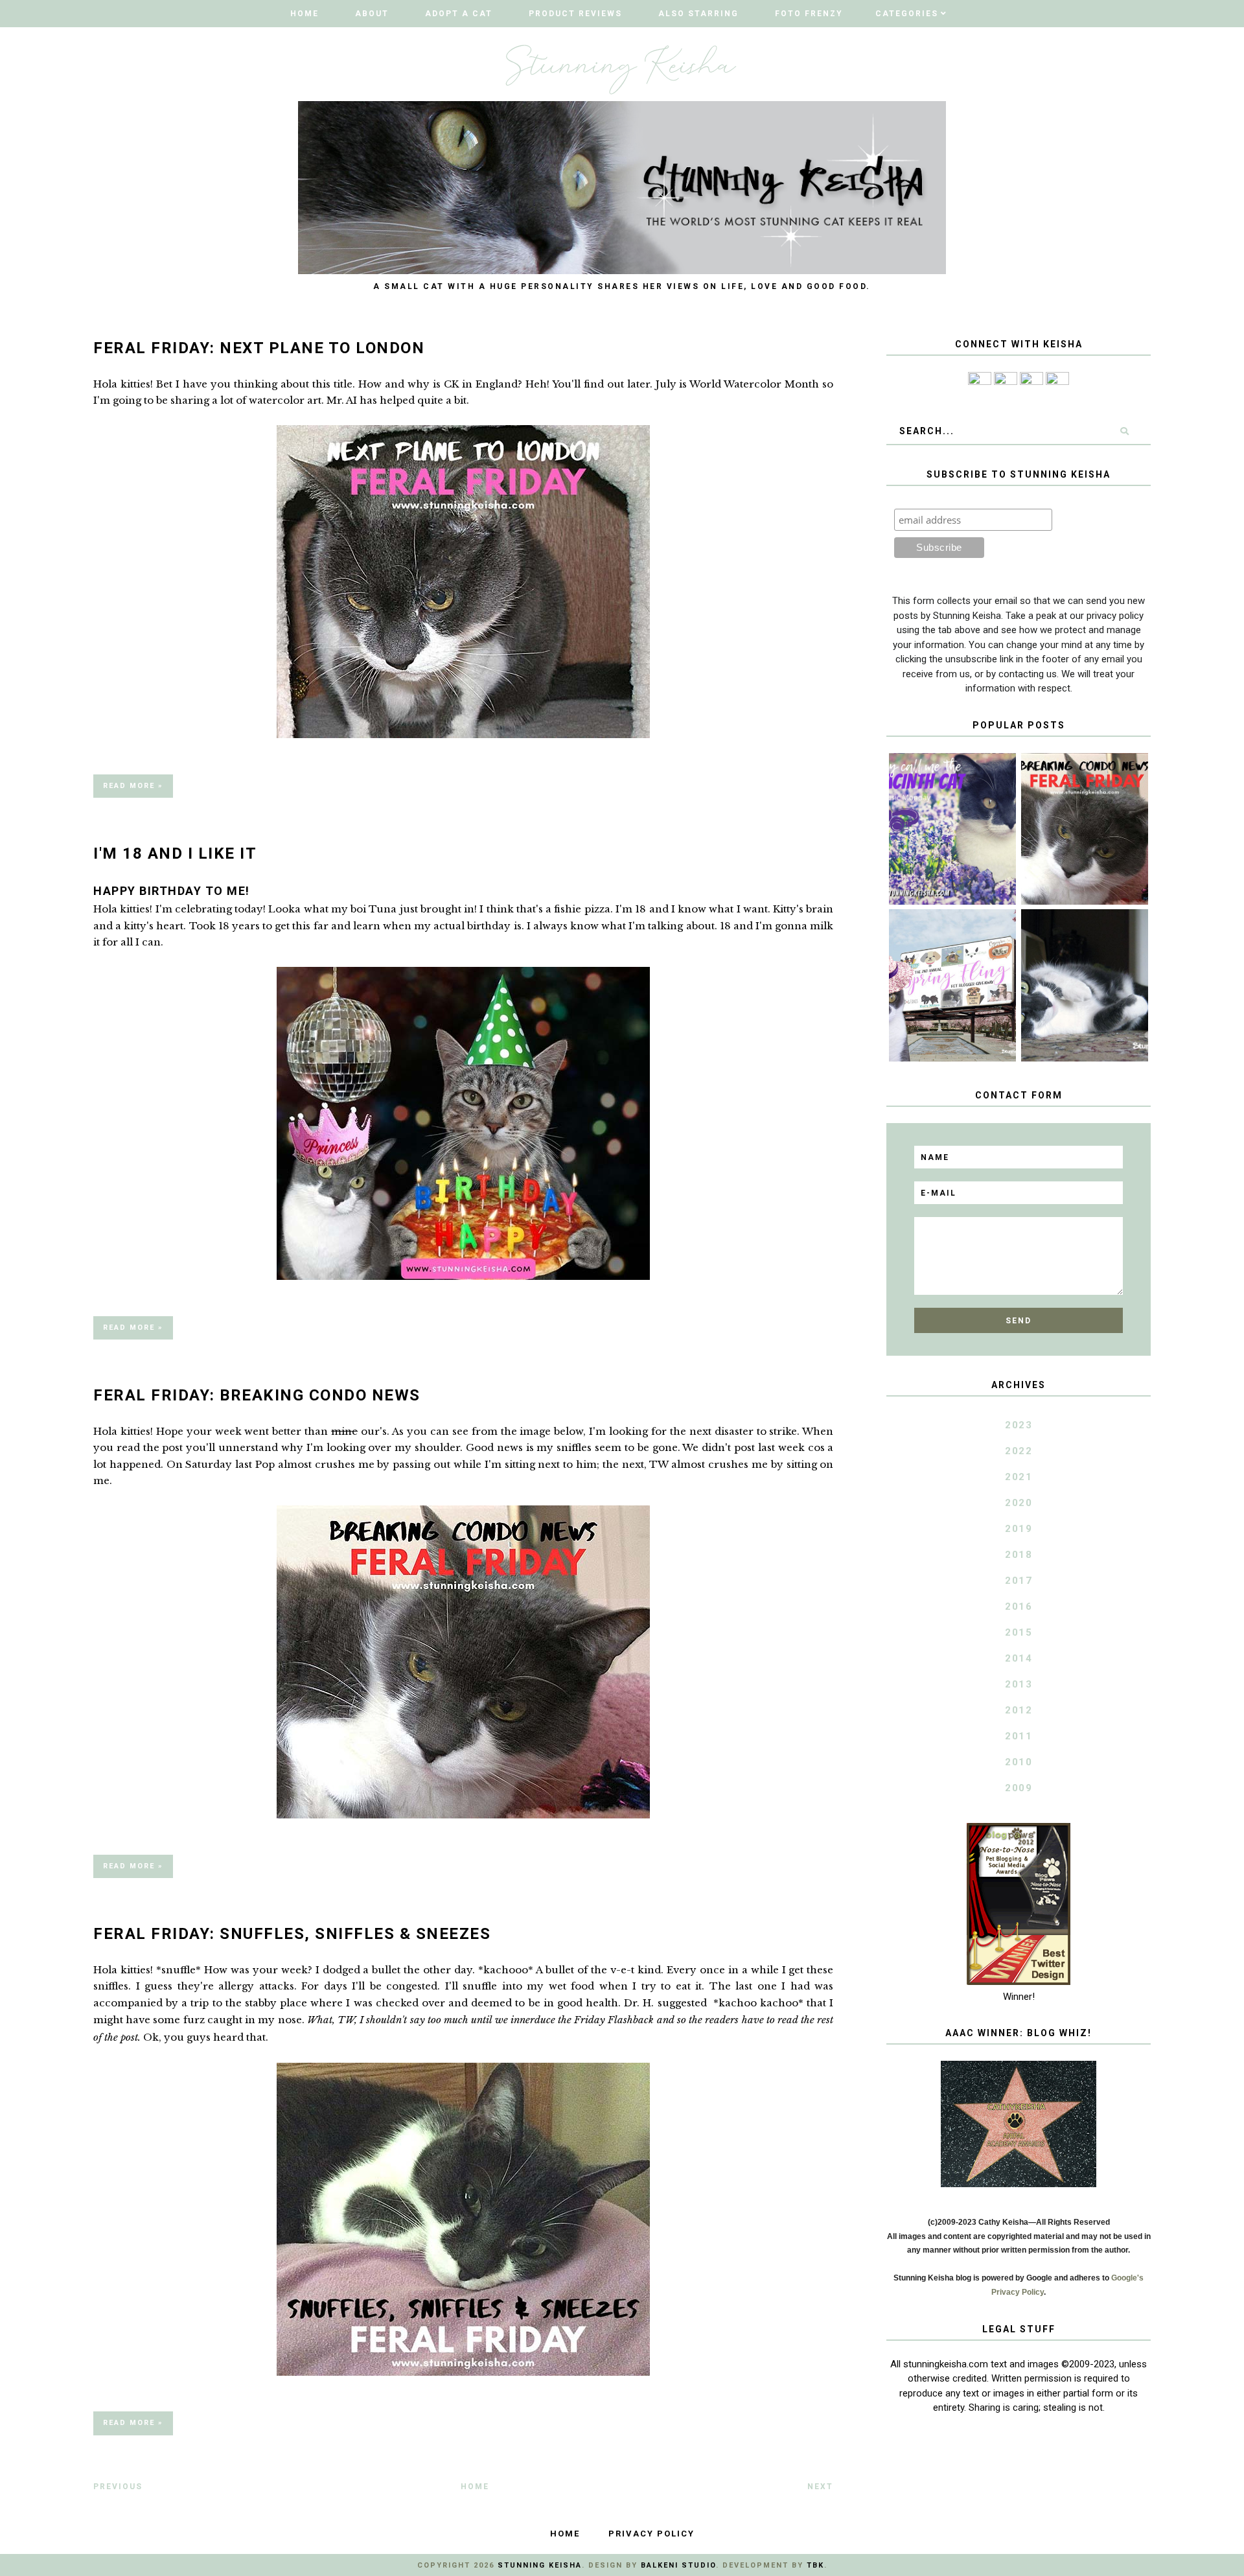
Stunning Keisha (540, 2565)
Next (820, 2487)
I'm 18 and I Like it (175, 853)
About (372, 14)
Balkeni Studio (678, 2565)
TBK (815, 2565)
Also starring (698, 14)
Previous (118, 2487)
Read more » (133, 786)
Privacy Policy (651, 2534)
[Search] (1124, 431)
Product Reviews (575, 14)
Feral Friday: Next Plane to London (259, 348)
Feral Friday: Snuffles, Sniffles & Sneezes (292, 1934)
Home (305, 14)
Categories (907, 14)
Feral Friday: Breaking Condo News (257, 1395)
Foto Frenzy (809, 14)
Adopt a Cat (459, 14)
